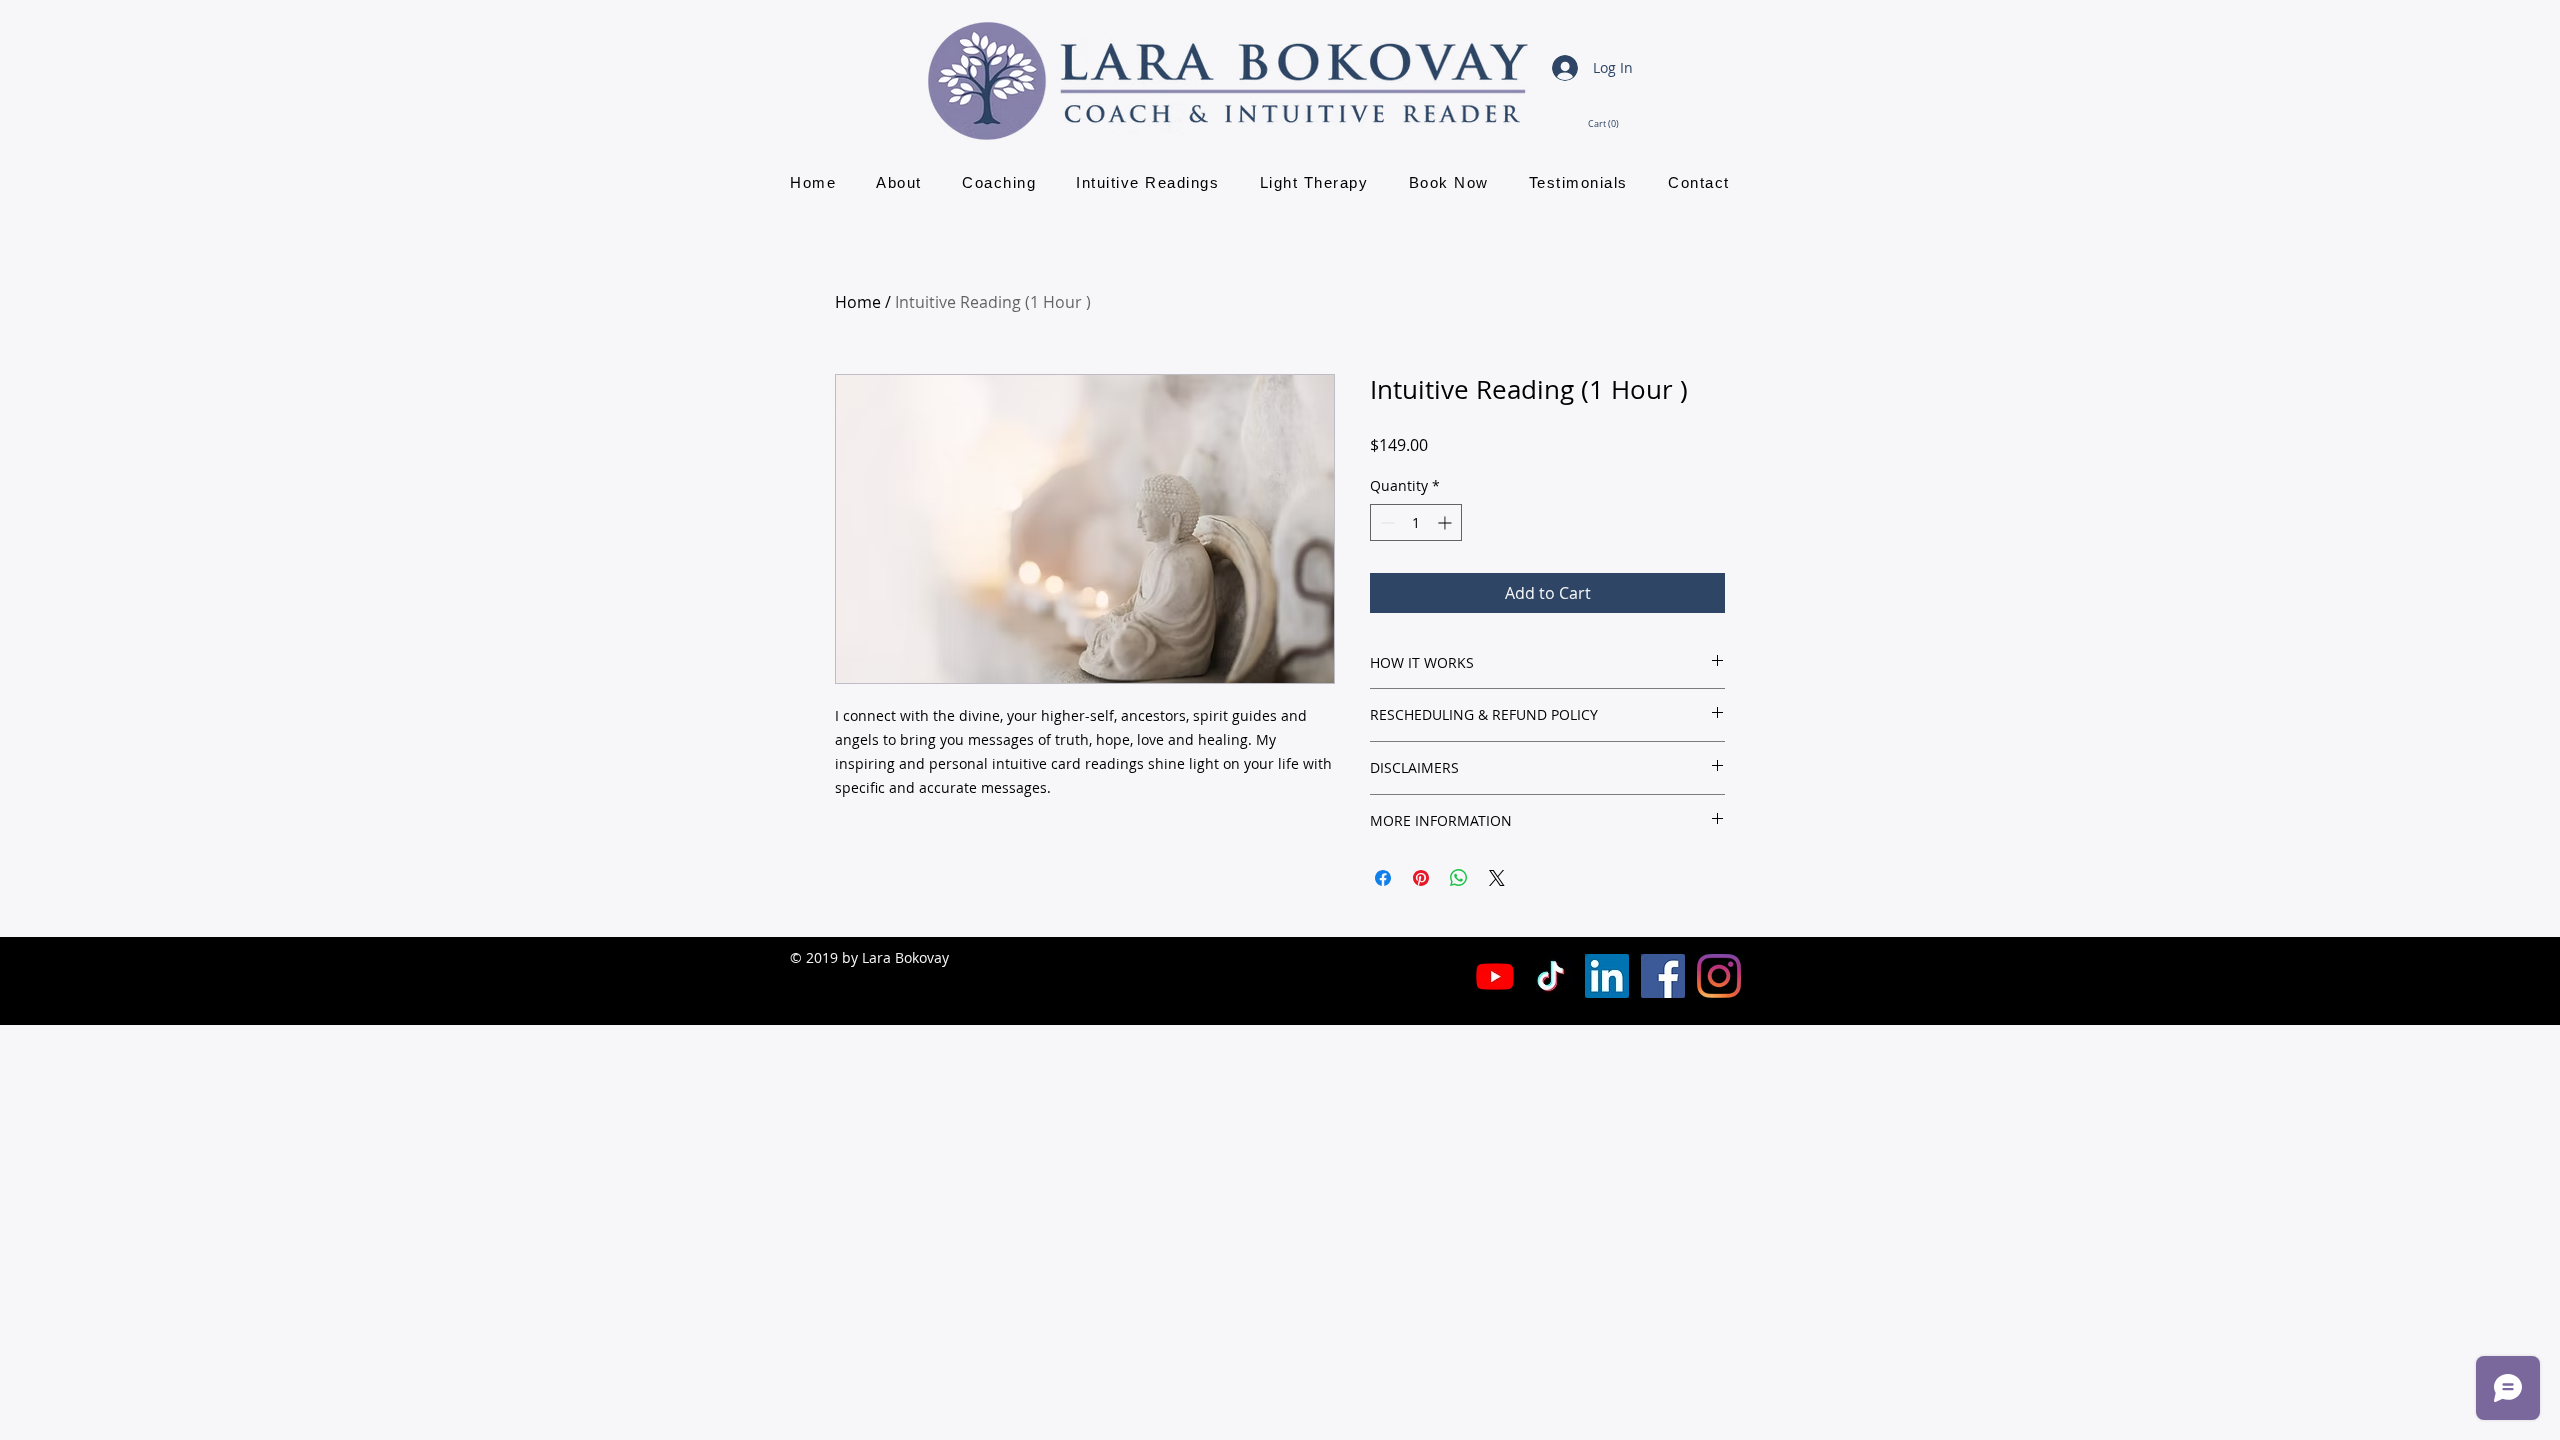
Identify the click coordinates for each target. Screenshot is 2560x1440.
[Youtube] (1495, 976)
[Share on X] (1497, 878)
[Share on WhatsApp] (1459, 878)
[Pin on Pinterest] (1421, 878)
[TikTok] (1551, 976)
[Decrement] (1385, 522)
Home (858, 302)
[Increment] (1446, 522)
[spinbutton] (1416, 522)
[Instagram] (1719, 976)
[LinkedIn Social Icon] (1607, 976)
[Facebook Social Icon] (1663, 976)
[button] (1610, 123)
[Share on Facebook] (1383, 878)
